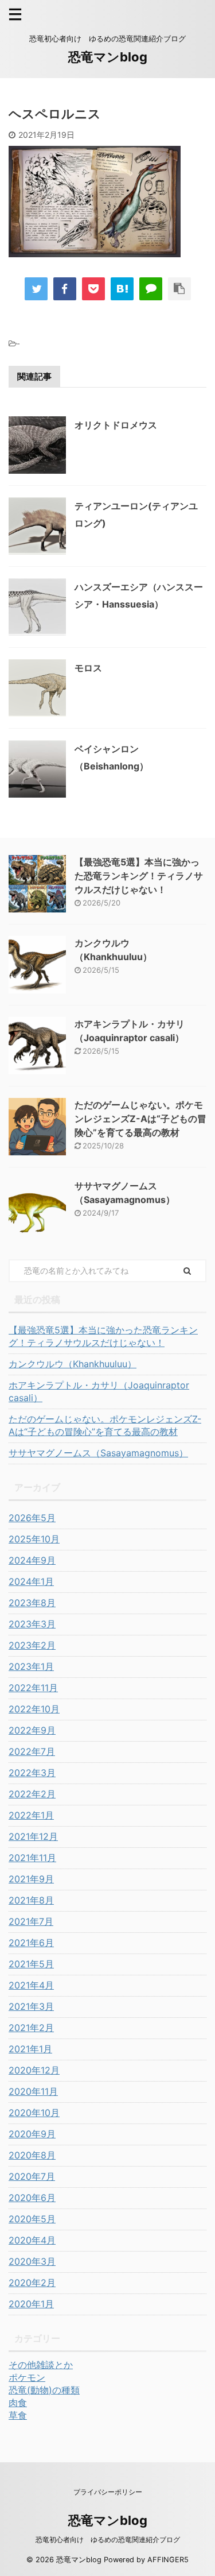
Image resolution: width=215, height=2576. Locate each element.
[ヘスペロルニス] (122, 289)
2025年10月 (34, 1539)
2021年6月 (31, 1943)
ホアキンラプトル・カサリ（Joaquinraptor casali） (99, 1391)
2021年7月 (31, 1921)
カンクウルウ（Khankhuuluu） (73, 1364)
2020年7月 (32, 2176)
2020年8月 (32, 2155)
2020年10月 (34, 2113)
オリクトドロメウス (116, 425)
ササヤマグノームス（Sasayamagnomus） (98, 1453)
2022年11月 (33, 1688)
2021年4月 (31, 1985)
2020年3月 (32, 2261)
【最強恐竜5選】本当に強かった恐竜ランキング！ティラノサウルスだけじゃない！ (139, 876)
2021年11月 (32, 1858)
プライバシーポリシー (108, 2492)
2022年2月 (32, 1794)
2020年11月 (33, 2091)
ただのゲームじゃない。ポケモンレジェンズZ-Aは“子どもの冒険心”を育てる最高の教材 (140, 1119)
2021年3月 (31, 2006)
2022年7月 (32, 1751)
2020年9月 (32, 2134)
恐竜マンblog (108, 57)
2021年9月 (31, 1879)
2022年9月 (32, 1730)
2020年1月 (31, 2304)
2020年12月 (34, 2070)
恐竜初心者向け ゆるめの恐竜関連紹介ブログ (108, 2540)
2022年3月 (32, 1773)
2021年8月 (31, 1900)
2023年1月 (31, 1666)
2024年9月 (32, 1560)
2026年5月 (32, 1518)
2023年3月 (32, 1624)
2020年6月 (32, 2198)
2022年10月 (34, 1709)
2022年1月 (31, 1815)
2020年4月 (32, 2240)
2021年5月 (31, 1964)
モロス (88, 668)
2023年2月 (32, 1645)
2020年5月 (32, 2219)
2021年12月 (33, 1836)
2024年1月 (31, 1581)
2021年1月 (30, 2049)
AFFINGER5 (168, 2560)
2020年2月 (32, 2283)
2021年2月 (31, 2028)
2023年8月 (32, 1603)
